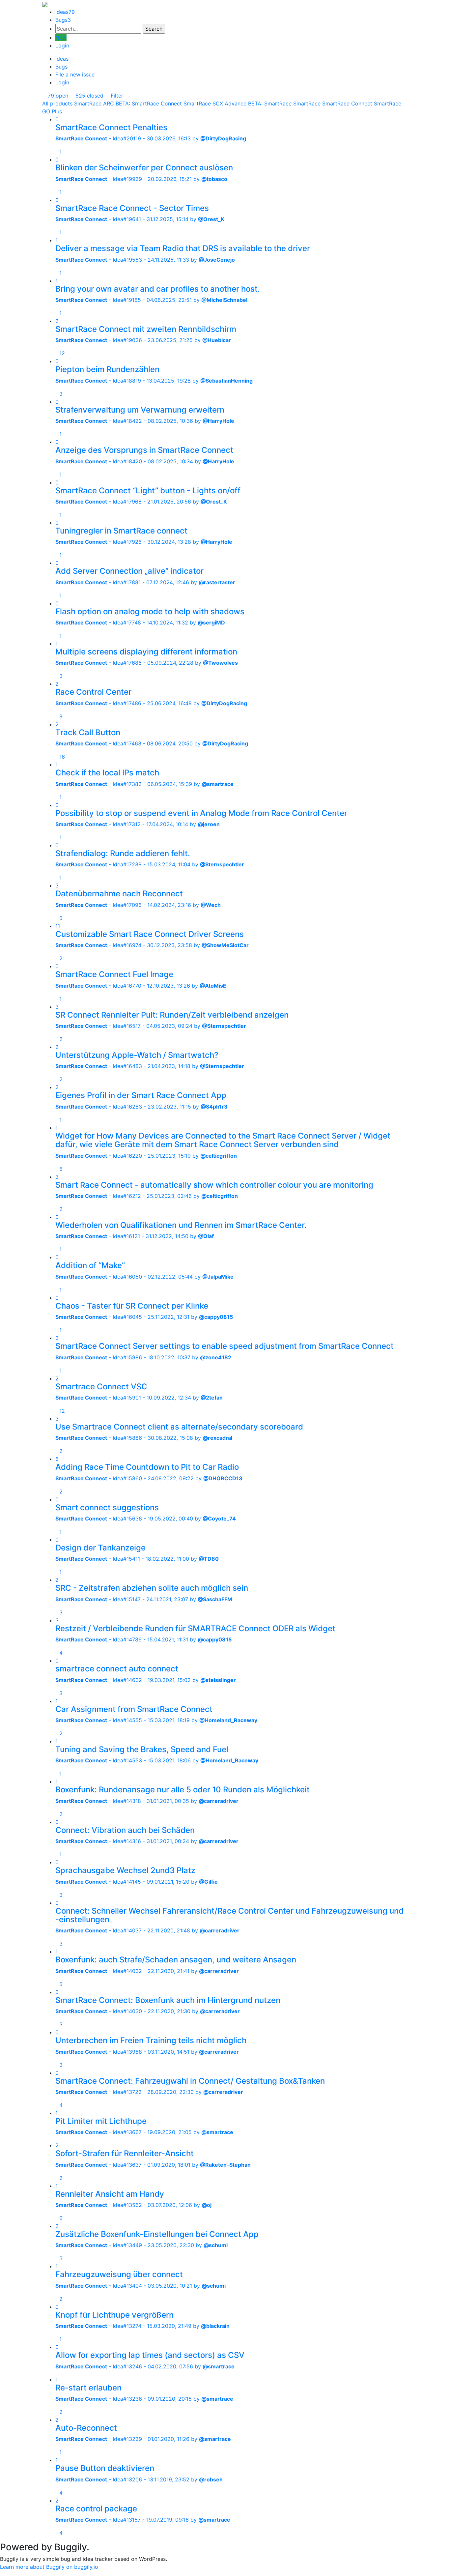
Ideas (65, 12)
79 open (57, 96)
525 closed (89, 96)
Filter (116, 96)
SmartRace (307, 103)
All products (57, 103)
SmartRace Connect (347, 103)
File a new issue (75, 74)
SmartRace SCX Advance (215, 103)
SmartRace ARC (94, 103)
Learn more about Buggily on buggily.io (49, 2567)
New (61, 38)
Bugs (63, 20)
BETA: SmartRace (270, 103)
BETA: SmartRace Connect (149, 103)
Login (62, 45)
